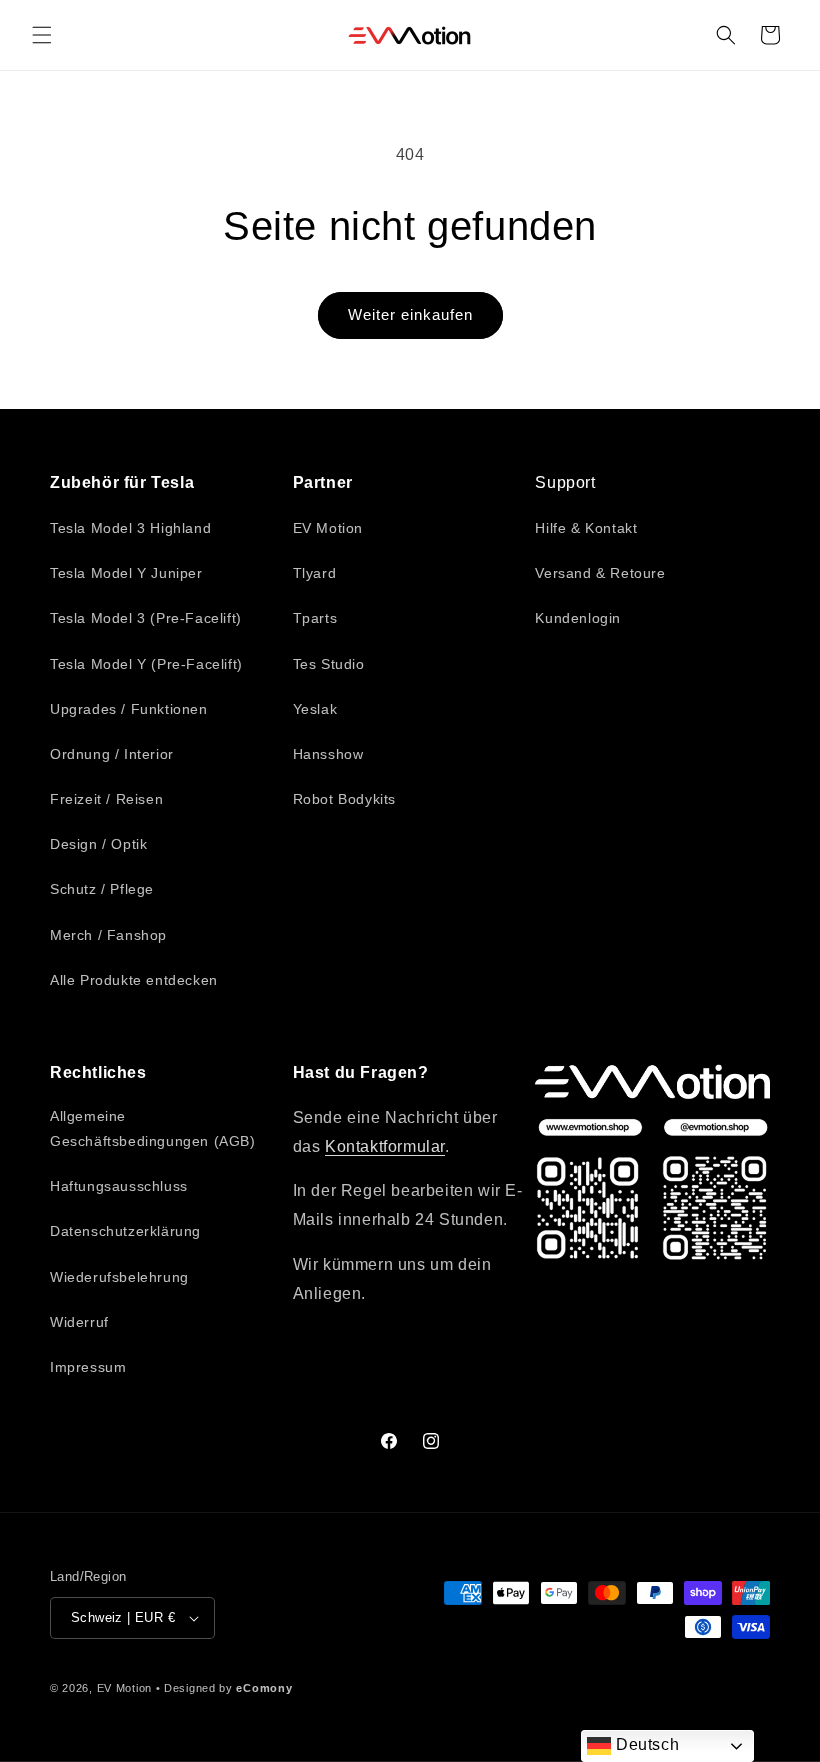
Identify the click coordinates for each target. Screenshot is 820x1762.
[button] (42, 35)
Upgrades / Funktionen (129, 709)
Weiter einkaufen (410, 314)
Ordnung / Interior (112, 754)
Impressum (88, 1367)
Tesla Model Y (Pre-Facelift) (146, 664)
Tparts (315, 618)
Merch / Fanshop (108, 935)
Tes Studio (329, 664)
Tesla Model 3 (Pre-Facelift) (146, 618)
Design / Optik (98, 844)
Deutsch (645, 1744)
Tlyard (315, 573)
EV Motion (328, 528)
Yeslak (315, 709)
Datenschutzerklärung (125, 1231)
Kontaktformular (385, 1146)
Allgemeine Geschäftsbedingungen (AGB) (153, 1128)
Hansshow (328, 754)
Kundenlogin (578, 618)
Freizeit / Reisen (106, 799)
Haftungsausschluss (119, 1186)
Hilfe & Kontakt (586, 528)
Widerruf (79, 1322)
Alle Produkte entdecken (134, 980)
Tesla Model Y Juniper (126, 573)
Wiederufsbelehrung (119, 1277)
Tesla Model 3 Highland (130, 528)
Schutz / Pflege (102, 889)
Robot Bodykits (344, 799)
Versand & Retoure (600, 573)
